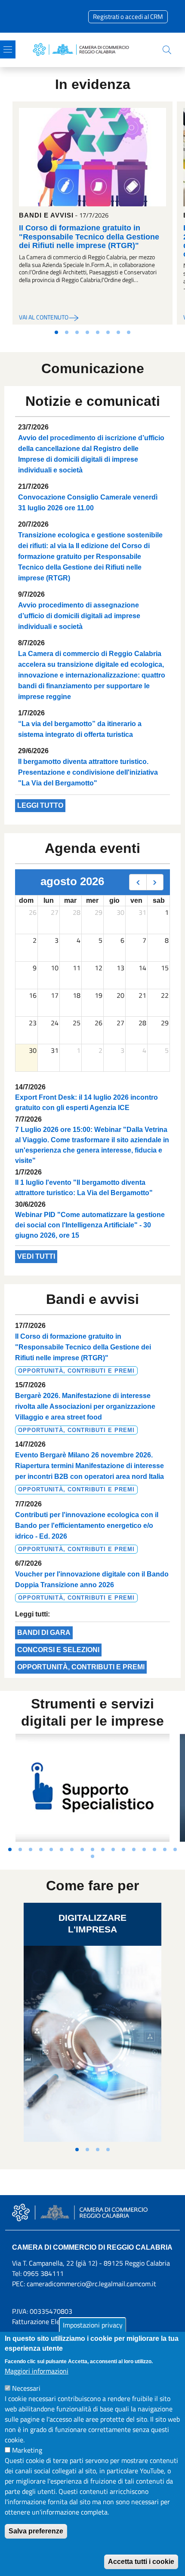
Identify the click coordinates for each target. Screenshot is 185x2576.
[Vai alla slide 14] (144, 1849)
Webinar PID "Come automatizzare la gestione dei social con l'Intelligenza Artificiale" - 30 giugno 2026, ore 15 (90, 1225)
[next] (155, 882)
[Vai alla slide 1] (56, 332)
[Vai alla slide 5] (98, 332)
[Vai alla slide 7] (118, 332)
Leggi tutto (40, 805)
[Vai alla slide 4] (87, 332)
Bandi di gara (44, 1633)
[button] (167, 50)
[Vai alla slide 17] (175, 1849)
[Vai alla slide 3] (77, 332)
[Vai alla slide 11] (113, 1849)
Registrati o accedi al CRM (128, 17)
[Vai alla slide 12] (123, 1849)
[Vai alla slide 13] (134, 1849)
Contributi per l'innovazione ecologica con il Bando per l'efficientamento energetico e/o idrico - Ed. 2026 (87, 1526)
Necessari (26, 2388)
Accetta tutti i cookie (141, 2562)
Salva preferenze (36, 2531)
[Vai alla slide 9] (92, 1849)
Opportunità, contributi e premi (81, 1667)
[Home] (83, 50)
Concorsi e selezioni (58, 1650)
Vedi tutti (36, 1256)
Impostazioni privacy (93, 2325)
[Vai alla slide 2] (67, 332)
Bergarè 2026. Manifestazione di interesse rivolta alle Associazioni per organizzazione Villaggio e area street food (85, 1406)
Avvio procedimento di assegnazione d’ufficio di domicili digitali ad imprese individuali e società (79, 616)
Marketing (27, 2450)
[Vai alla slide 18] (92, 1856)
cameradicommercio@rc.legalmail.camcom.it (91, 2284)
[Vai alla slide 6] (108, 332)
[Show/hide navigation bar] (8, 49)
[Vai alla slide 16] (165, 1849)
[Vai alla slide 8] (129, 332)
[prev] (138, 882)
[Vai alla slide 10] (103, 1849)
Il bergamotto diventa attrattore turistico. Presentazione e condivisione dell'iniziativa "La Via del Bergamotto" (88, 772)
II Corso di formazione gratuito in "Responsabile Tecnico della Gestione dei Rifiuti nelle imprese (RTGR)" (89, 236)
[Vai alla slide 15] (154, 1849)
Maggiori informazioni (37, 2371)
